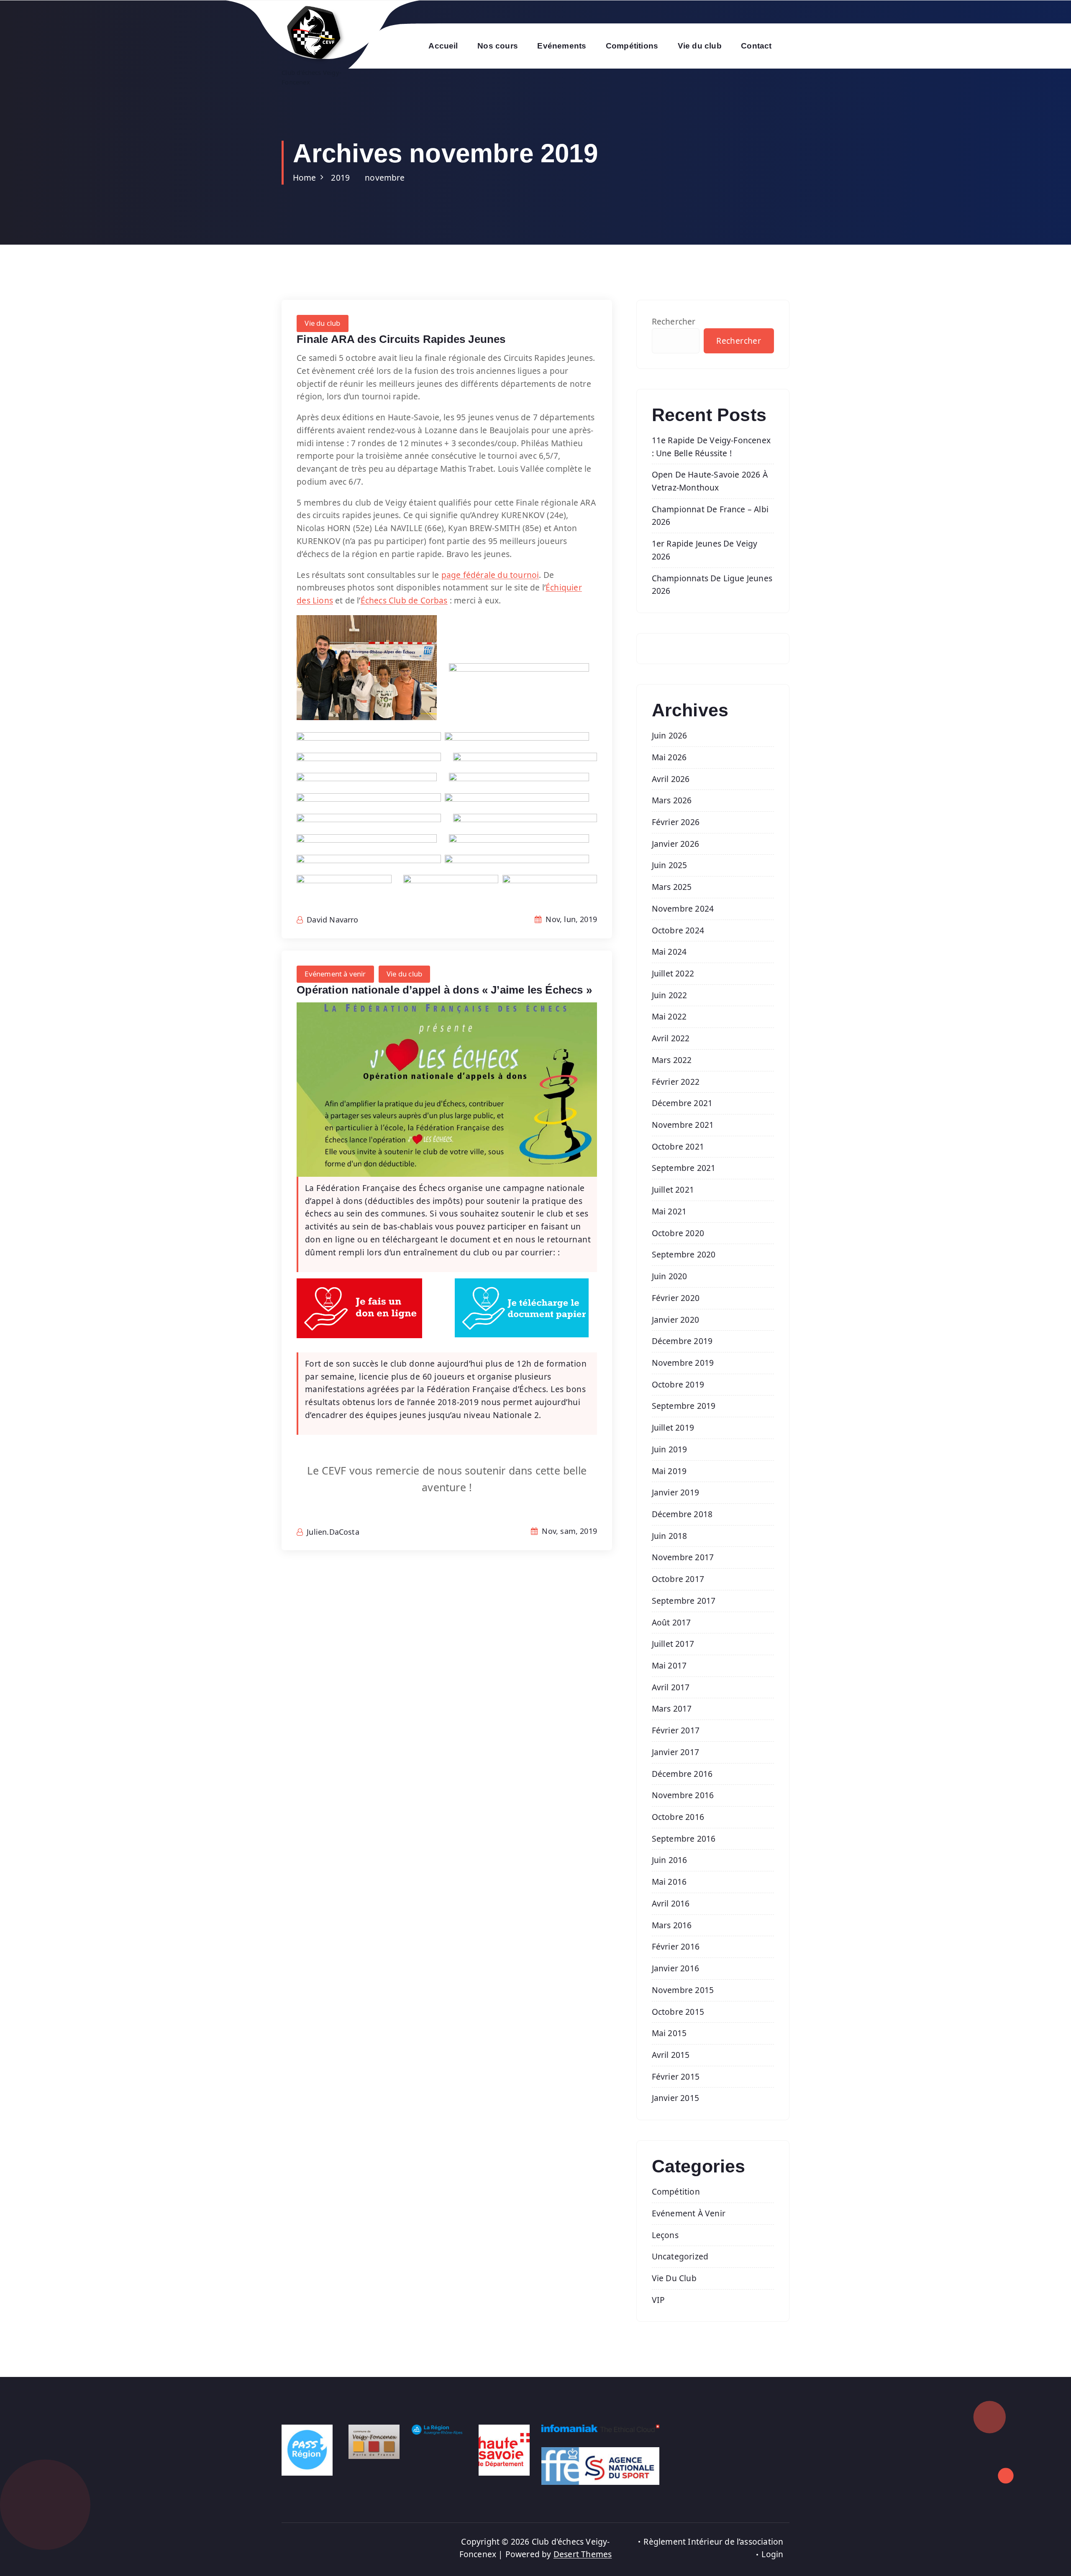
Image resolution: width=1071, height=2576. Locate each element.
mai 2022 (669, 1016)
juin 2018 (670, 1536)
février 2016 (676, 1946)
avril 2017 (671, 1687)
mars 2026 (672, 800)
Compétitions (632, 46)
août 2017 (671, 1622)
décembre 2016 (682, 1774)
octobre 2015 (678, 2012)
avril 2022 (671, 1038)
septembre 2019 (684, 1406)
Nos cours (498, 46)
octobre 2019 (678, 1384)
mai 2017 (669, 1665)
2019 (340, 178)
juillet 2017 (673, 1644)
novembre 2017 (683, 1557)
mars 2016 (672, 1925)
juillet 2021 (673, 1190)
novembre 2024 (683, 908)
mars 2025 (672, 887)
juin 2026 (670, 735)
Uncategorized (680, 2256)
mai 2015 (669, 2033)
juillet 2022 (673, 973)
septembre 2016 (684, 1839)
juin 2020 (670, 1276)
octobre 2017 (678, 1579)
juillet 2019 (673, 1427)
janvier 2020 (675, 1320)
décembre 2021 (682, 1103)
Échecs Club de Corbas (404, 600)
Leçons (665, 2235)
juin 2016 (670, 1860)
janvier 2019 (675, 1492)
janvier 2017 (675, 1752)
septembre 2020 (684, 1254)
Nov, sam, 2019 (568, 1531)
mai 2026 (669, 757)
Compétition (676, 2191)
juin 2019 (670, 1449)
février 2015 (676, 2076)
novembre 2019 (683, 1363)
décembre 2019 (682, 1341)
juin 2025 (670, 865)
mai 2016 (669, 1882)
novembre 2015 (683, 1990)
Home (305, 178)
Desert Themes (583, 2554)
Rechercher (674, 321)
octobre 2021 (678, 1146)
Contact (756, 46)
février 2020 (676, 1298)
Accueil (443, 46)
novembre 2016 (683, 1795)
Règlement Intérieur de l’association (713, 2541)
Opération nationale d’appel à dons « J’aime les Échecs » (444, 990)
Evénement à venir (335, 974)
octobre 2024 (678, 930)
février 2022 (676, 1082)
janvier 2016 (675, 1968)
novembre (385, 178)
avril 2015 (671, 2055)
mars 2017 (672, 1708)
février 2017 (676, 1730)
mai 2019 (669, 1471)
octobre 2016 (678, 1817)
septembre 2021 (684, 1168)
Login (772, 2554)
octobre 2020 (678, 1233)
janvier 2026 (675, 844)
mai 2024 (669, 952)
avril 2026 (671, 779)
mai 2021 (669, 1211)
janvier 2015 (675, 2098)
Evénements (562, 46)
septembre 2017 (684, 1601)
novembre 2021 (683, 1125)
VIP (658, 2300)
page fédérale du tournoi (490, 575)
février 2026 (676, 822)
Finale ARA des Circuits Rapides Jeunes (401, 339)
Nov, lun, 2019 (570, 919)
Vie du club (700, 46)
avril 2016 (671, 1903)
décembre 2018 (682, 1514)
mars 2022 (672, 1060)
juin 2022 (670, 995)
